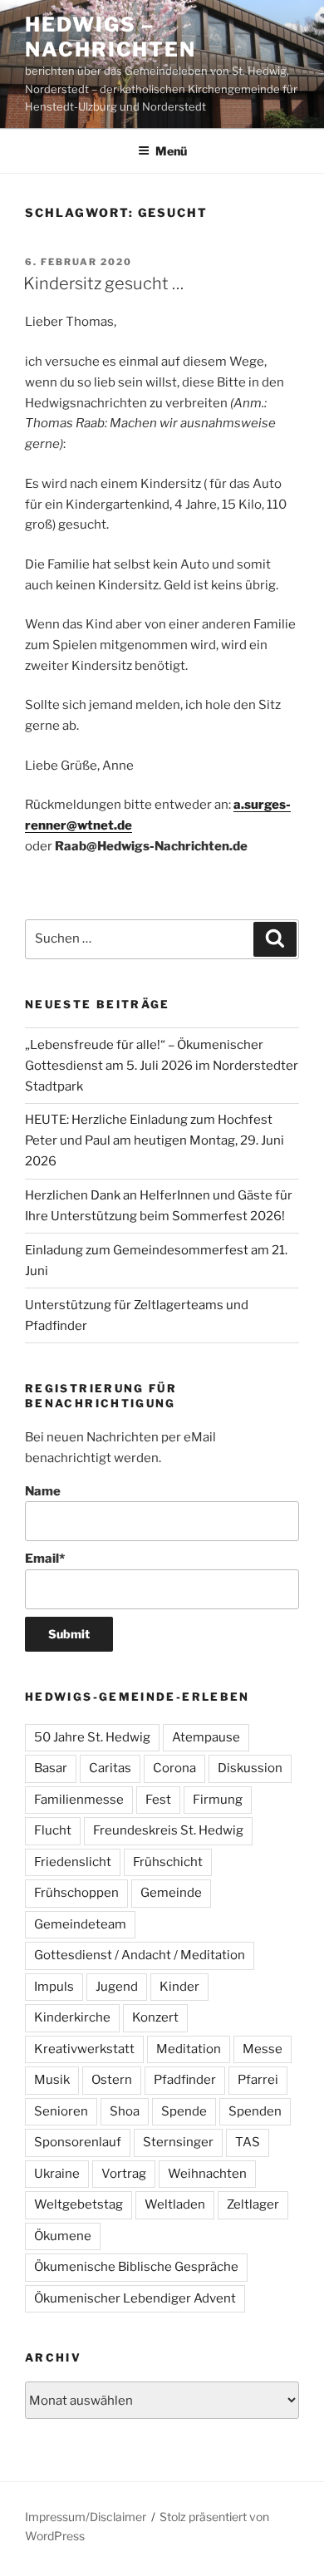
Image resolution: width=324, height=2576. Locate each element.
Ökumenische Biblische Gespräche (136, 2267)
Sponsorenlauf (78, 2142)
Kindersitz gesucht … (103, 283)
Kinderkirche (72, 2017)
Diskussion (250, 1768)
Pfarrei (258, 2080)
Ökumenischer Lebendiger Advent (135, 2298)
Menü (171, 151)
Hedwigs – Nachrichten (110, 37)
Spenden (255, 2111)
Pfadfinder (185, 2080)
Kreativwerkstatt (84, 2049)
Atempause (206, 1737)
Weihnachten (207, 2174)
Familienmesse (79, 1800)
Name (43, 1491)
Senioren (61, 2111)
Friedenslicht (73, 1862)
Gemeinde (171, 1893)
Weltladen (175, 2204)
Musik (52, 2080)
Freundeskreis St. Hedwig (168, 1830)
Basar (51, 1768)
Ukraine (57, 2174)
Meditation (189, 2049)
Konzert (155, 2017)
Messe (263, 2049)
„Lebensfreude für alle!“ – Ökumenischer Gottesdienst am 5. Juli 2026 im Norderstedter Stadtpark (162, 1066)
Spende (184, 2111)
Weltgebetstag (79, 2204)
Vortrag (124, 2174)
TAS (248, 2142)
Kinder (179, 1987)
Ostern (112, 2080)
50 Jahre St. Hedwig (92, 1737)
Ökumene (63, 2236)
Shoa (125, 2111)
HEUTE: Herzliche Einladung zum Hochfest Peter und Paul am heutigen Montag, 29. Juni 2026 (155, 1140)
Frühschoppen (76, 1893)
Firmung (218, 1800)
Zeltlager (253, 2204)
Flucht (53, 1830)
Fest (158, 1800)
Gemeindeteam (80, 1924)
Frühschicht (168, 1862)
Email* (45, 1559)
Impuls (54, 1987)
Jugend (117, 1987)
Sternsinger (178, 2142)
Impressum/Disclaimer (86, 2517)
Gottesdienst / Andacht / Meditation (140, 1955)
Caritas (110, 1768)
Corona (174, 1768)
